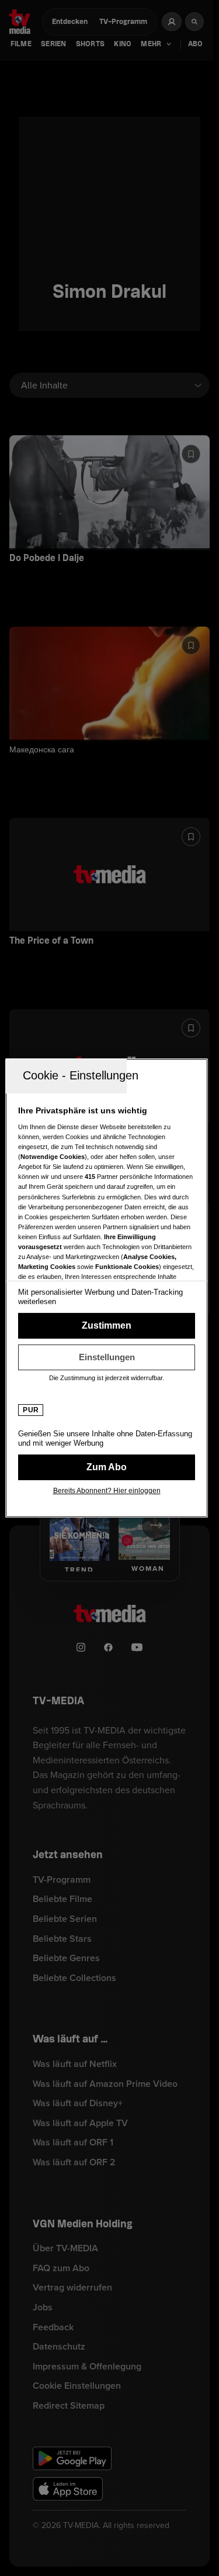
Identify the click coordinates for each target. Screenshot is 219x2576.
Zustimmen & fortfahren (107, 1326)
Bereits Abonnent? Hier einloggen (107, 1491)
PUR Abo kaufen (107, 1467)
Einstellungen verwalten (107, 1357)
